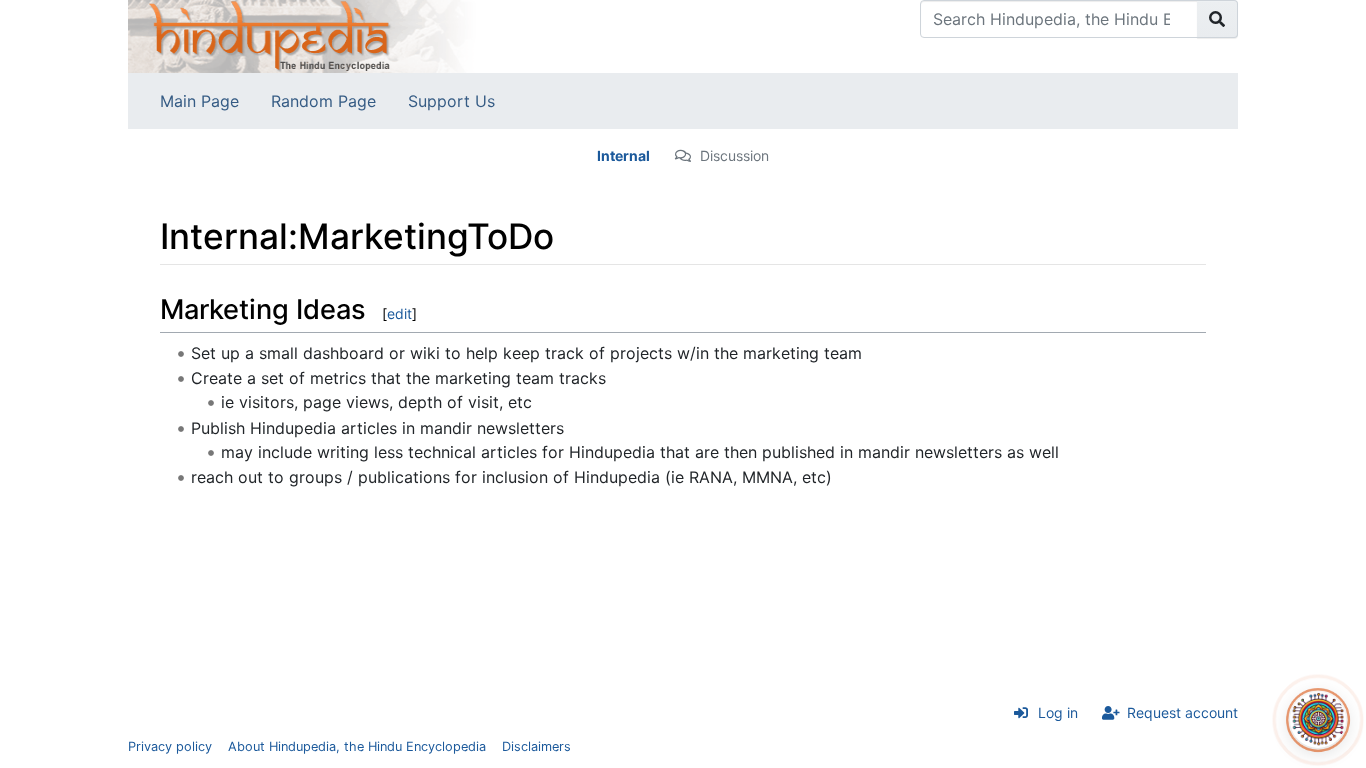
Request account (1182, 712)
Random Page (323, 101)
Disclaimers (536, 746)
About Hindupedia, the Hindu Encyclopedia (357, 746)
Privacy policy (170, 746)
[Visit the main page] (303, 35)
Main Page (199, 101)
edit (399, 313)
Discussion (734, 155)
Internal (623, 155)
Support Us (451, 101)
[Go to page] (1217, 19)
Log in (1058, 712)
